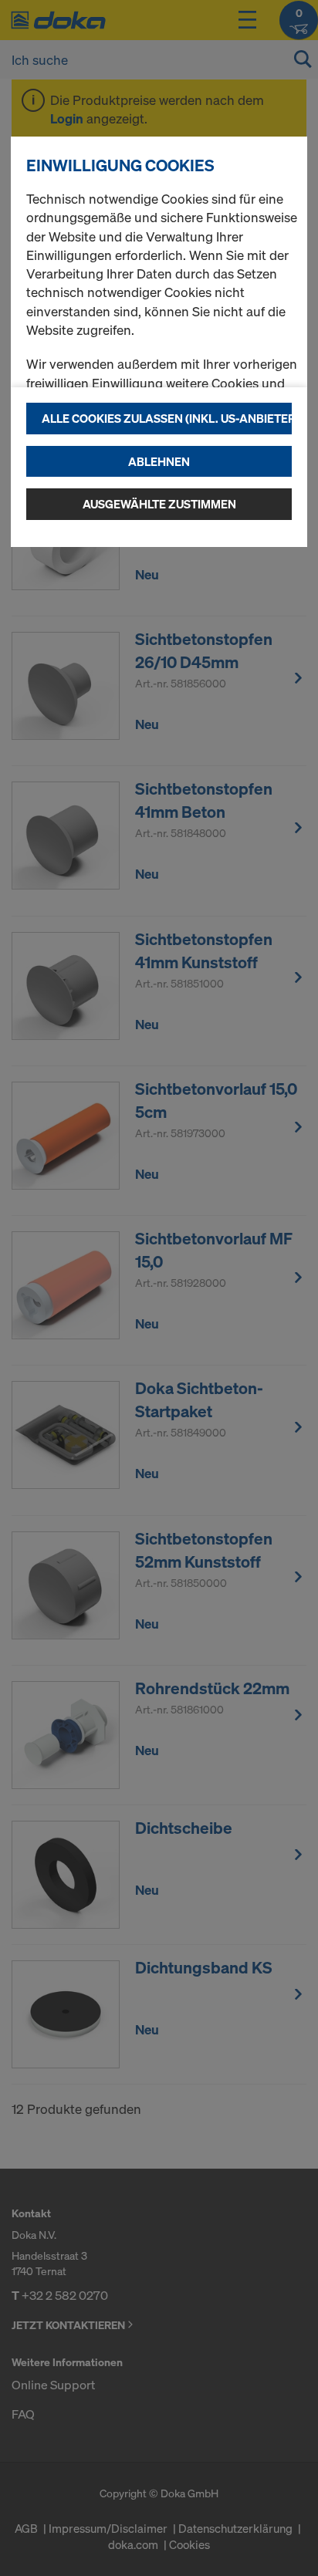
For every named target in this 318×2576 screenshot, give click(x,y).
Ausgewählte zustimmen (159, 504)
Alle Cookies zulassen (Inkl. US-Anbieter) (167, 418)
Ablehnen (159, 461)
